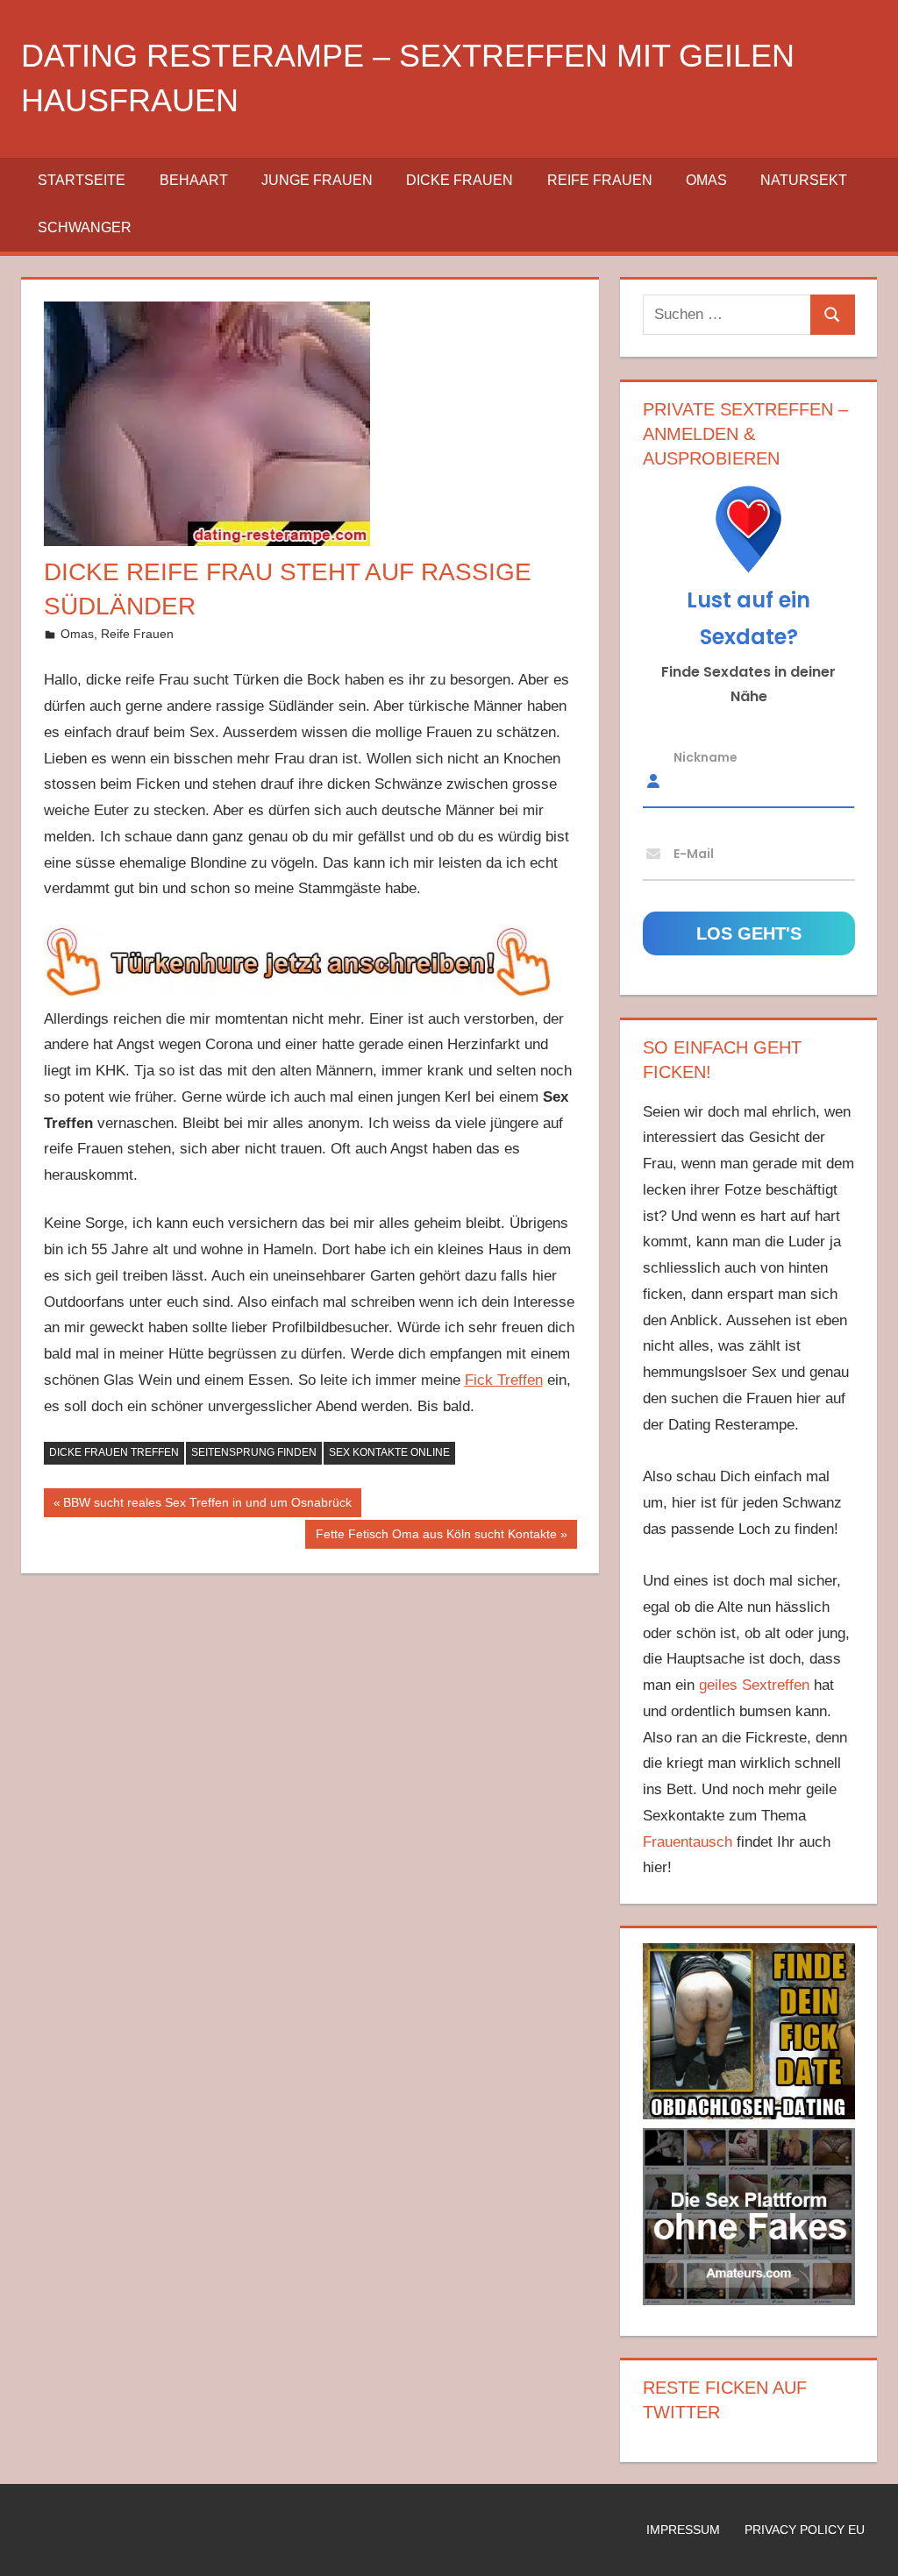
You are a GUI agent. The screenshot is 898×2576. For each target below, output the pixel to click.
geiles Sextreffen (754, 1685)
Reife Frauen (600, 180)
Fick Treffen (504, 1380)
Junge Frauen (317, 180)
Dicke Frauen (460, 180)
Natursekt (804, 180)
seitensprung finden (254, 1452)
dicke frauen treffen (114, 1452)
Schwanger (85, 227)
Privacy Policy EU (805, 2530)
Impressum (683, 2530)
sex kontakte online (389, 1452)
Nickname (706, 756)
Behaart (194, 180)
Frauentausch (688, 1842)
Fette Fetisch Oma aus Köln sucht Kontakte (436, 1537)
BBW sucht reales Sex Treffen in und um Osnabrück (207, 1506)
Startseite (82, 180)
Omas (706, 180)
